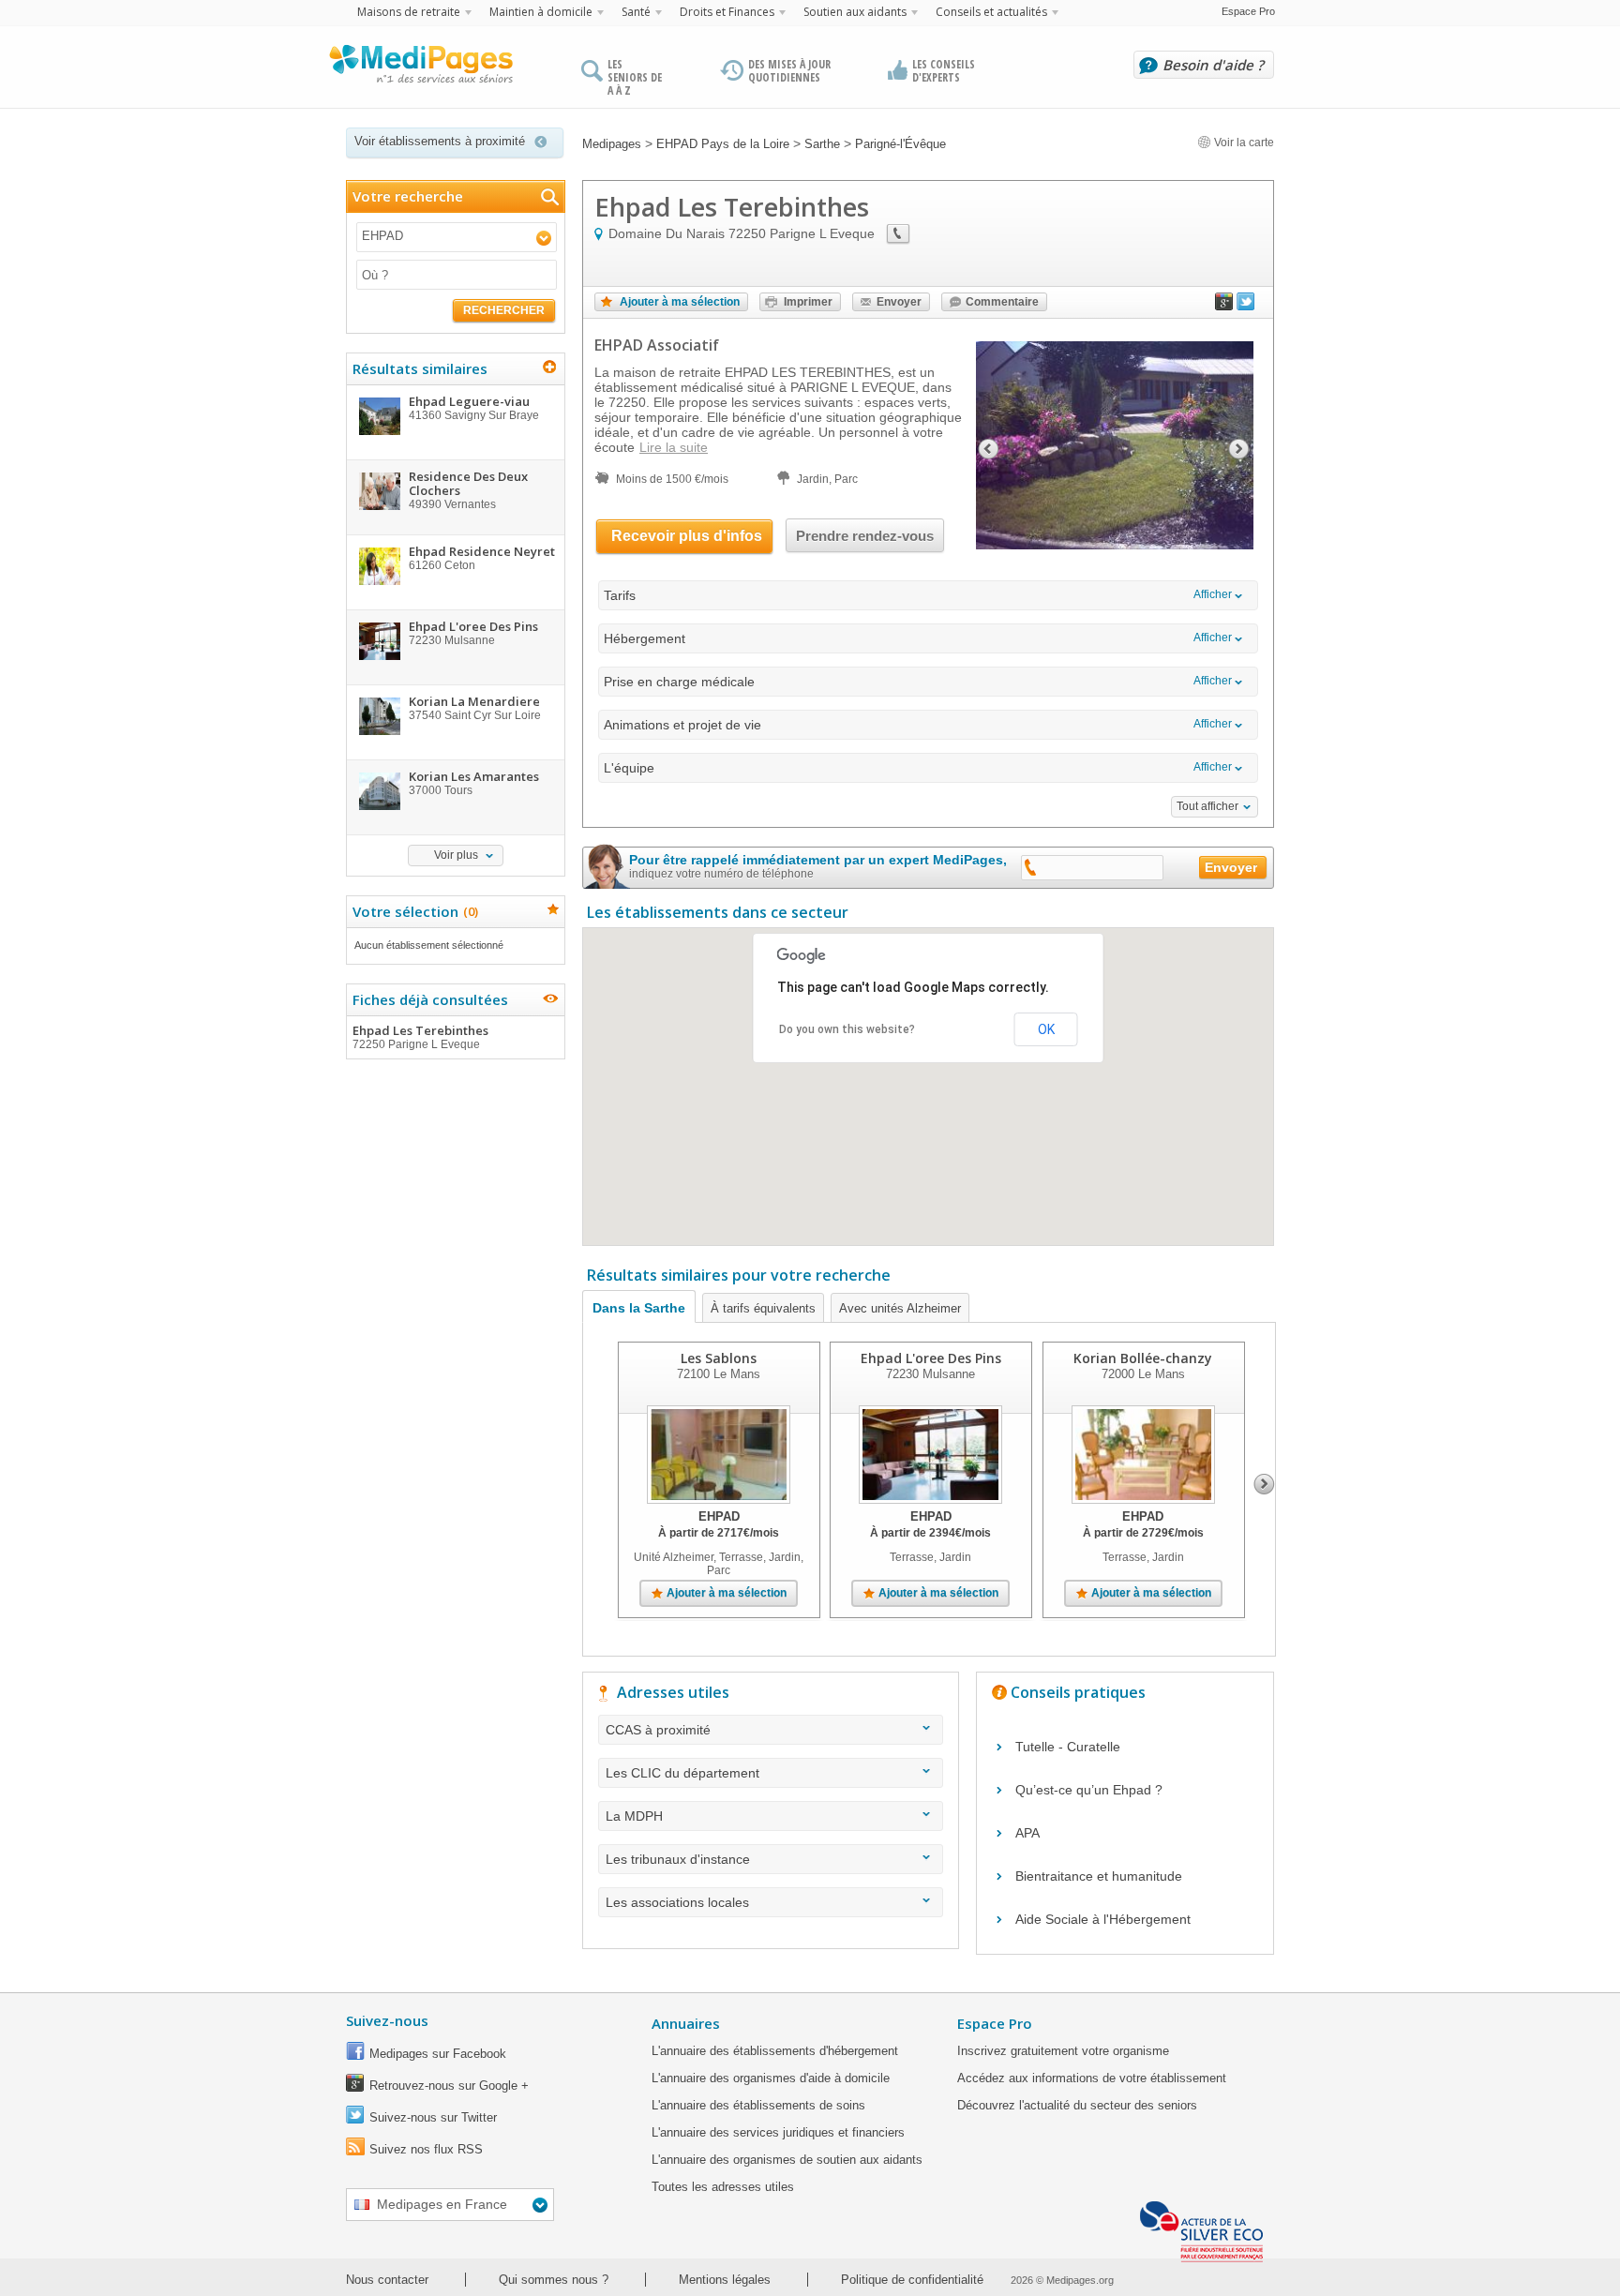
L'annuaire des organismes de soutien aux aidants (787, 2160)
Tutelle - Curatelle (1068, 1747)
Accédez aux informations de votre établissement (1092, 2078)
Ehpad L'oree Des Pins (931, 1358)
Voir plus (456, 855)
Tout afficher (1207, 806)
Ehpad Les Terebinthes (420, 1036)
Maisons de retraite (409, 12)
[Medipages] (420, 68)
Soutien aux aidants (855, 12)
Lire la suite (674, 447)
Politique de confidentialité (912, 2280)
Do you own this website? (847, 1029)
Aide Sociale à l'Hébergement (1103, 1919)
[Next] (1240, 446)
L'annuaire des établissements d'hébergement (775, 2051)
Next (1264, 1484)
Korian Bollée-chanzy (1143, 1358)
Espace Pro (1248, 11)
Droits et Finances (727, 12)
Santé (636, 12)
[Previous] (987, 446)
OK (1046, 1029)
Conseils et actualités (991, 12)
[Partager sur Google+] (1224, 306)
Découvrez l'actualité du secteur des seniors (1077, 2105)
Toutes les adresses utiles (723, 2187)
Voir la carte (1243, 143)
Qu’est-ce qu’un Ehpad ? (1089, 1790)
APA (1027, 1833)
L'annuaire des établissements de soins (758, 2105)
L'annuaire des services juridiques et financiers (778, 2132)
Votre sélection (413, 911)
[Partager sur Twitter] (1246, 306)
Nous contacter (387, 2280)
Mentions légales (725, 2280)
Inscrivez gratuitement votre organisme (1063, 2051)
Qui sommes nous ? (554, 2280)
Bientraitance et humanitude (1099, 1876)
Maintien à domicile (541, 12)
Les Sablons (719, 1358)
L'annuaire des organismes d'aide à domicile (771, 2078)
